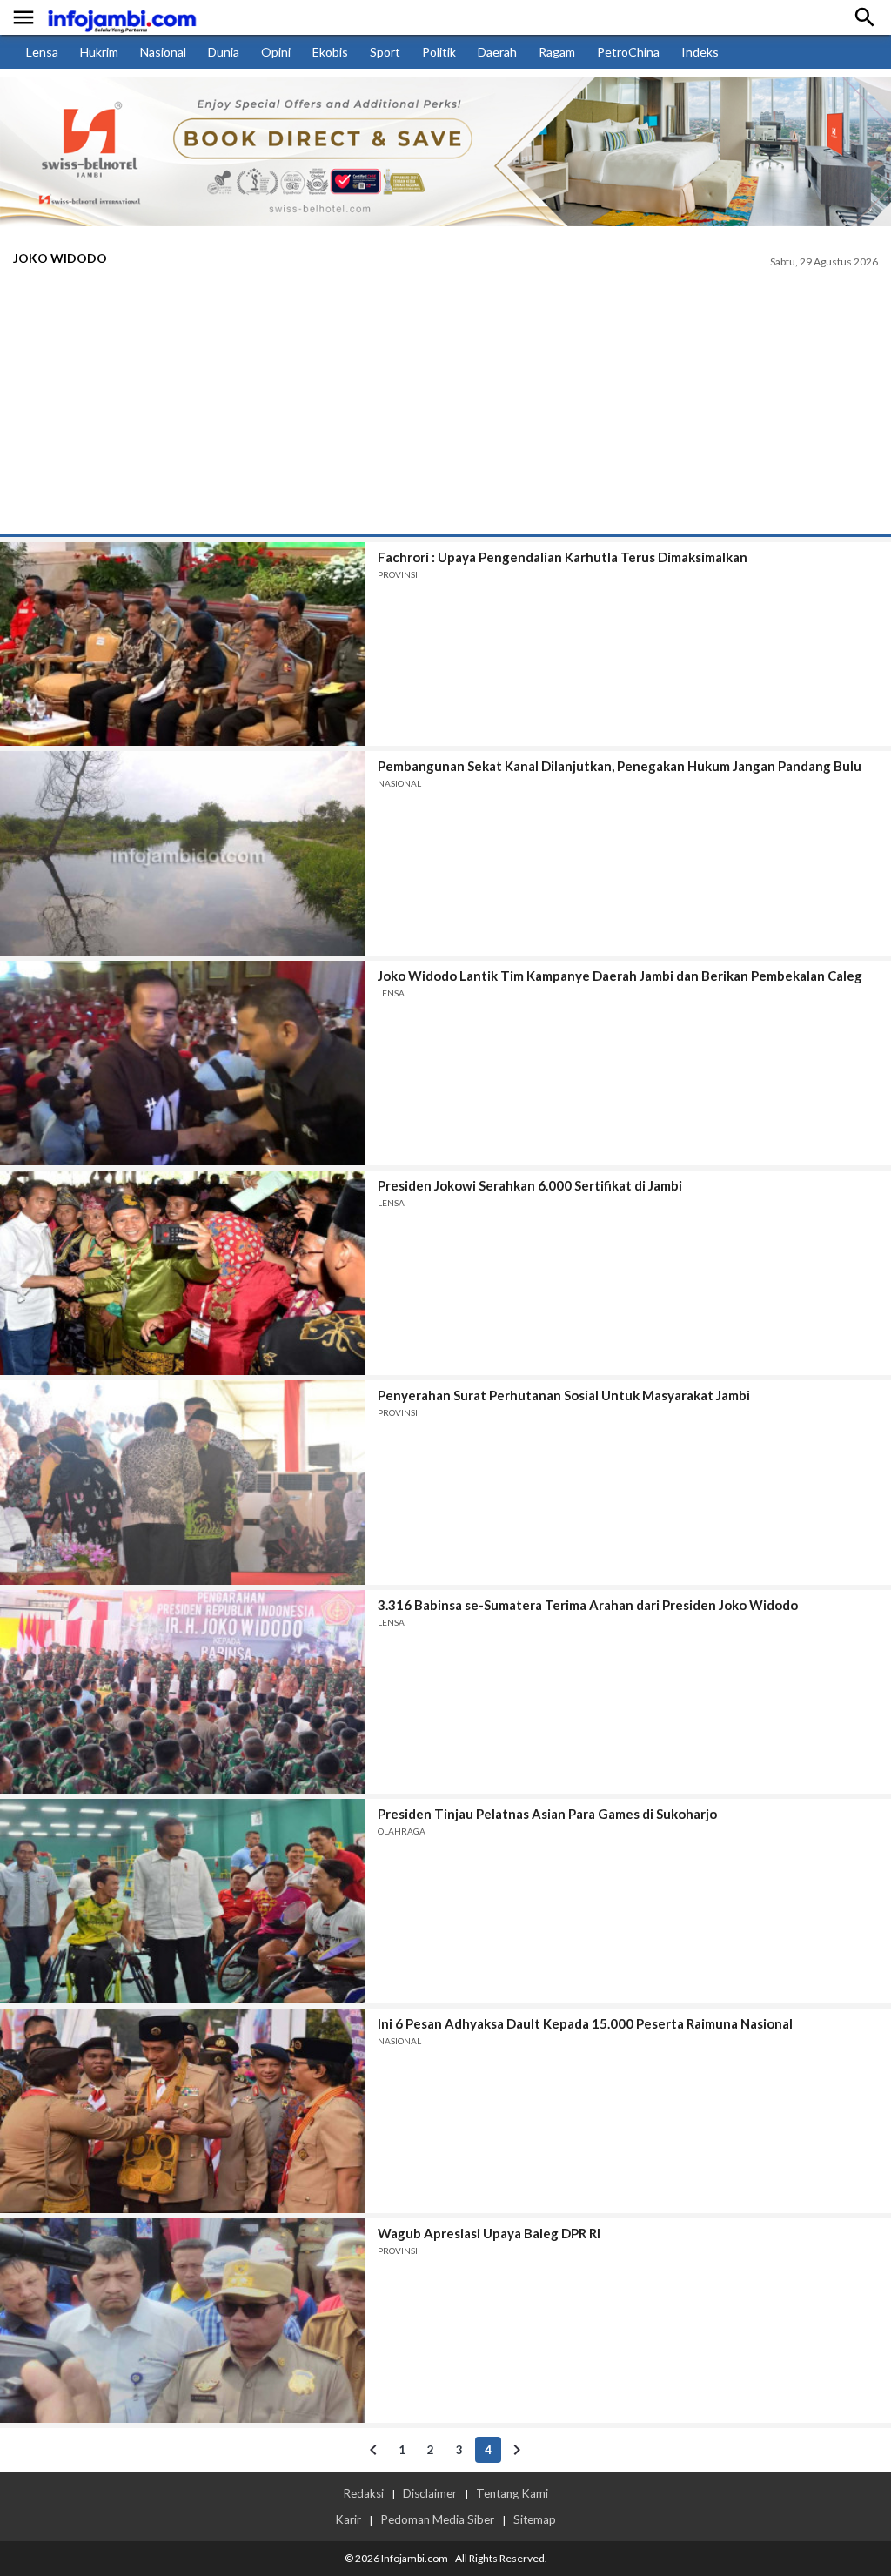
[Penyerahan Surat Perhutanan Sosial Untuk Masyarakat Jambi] (183, 1483)
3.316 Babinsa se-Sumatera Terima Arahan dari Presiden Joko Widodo (588, 1605)
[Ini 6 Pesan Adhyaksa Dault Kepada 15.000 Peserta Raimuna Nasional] (183, 2111)
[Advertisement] (445, 404)
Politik (439, 52)
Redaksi (363, 2493)
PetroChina (628, 52)
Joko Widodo (60, 258)
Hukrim (99, 52)
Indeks (700, 52)
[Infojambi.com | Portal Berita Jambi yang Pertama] (122, 18)
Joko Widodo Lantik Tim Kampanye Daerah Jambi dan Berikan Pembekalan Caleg (620, 976)
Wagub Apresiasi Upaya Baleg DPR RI (489, 2233)
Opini (276, 52)
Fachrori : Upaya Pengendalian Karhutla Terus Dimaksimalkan (563, 557)
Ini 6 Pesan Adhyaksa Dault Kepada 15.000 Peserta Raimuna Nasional (585, 2023)
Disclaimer (430, 2493)
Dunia (224, 52)
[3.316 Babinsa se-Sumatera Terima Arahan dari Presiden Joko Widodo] (183, 1692)
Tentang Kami (512, 2493)
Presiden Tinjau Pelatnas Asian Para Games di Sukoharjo (547, 1814)
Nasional (163, 52)
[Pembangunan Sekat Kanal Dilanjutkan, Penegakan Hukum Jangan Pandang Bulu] (183, 853)
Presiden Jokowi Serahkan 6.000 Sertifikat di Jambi (530, 1185)
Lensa (42, 52)
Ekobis (330, 52)
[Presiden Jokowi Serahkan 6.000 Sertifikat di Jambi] (183, 1273)
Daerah (497, 52)
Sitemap (535, 2519)
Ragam (557, 52)
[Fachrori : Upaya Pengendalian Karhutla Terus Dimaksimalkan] (183, 644)
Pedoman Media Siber (437, 2519)
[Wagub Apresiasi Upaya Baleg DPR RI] (183, 2321)
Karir (348, 2519)
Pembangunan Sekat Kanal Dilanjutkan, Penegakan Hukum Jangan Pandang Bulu (620, 766)
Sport (385, 52)
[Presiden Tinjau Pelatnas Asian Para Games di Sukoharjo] (183, 1901)
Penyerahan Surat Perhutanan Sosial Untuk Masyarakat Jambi (564, 1395)
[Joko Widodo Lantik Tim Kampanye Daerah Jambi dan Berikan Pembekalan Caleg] (183, 1063)
